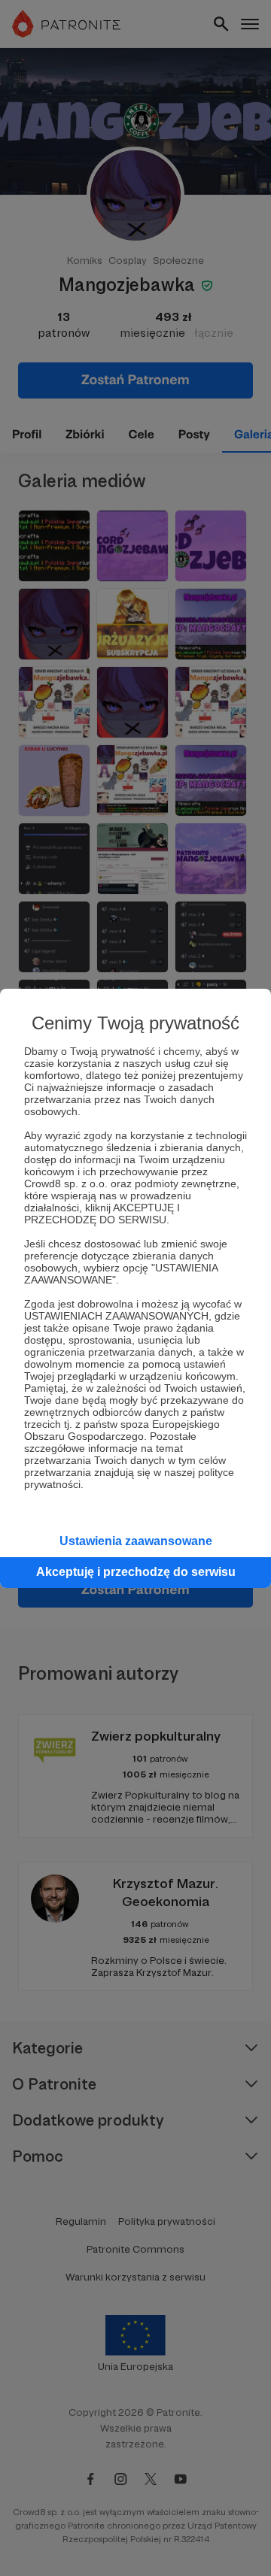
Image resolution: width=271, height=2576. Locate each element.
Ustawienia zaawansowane (136, 1541)
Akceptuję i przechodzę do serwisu (136, 1572)
